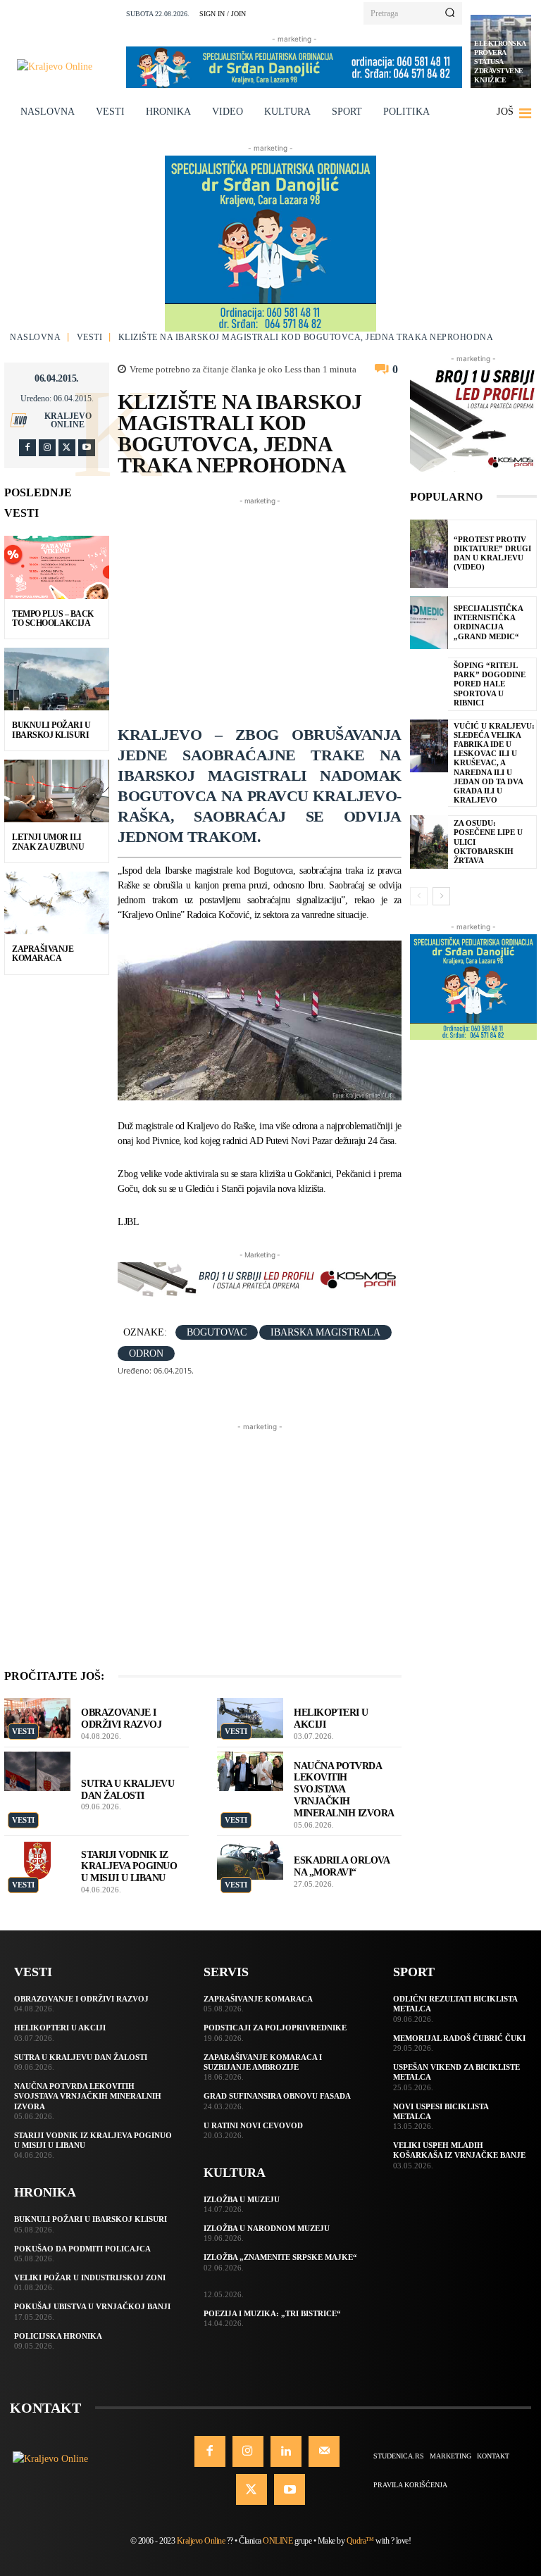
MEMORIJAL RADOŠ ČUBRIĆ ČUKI (459, 2038)
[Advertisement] (329, 607)
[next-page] (441, 896)
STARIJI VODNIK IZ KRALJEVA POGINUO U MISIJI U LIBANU (129, 1867)
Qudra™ (360, 2541)
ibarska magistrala (325, 1332)
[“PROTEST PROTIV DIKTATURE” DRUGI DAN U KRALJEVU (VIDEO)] (429, 554)
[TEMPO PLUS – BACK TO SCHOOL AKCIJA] (57, 567)
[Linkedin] (286, 2451)
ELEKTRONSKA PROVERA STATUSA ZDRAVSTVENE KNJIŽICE (500, 62)
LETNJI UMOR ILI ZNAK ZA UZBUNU (48, 842)
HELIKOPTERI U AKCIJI (60, 2028)
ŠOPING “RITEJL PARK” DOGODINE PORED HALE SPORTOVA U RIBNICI (490, 684)
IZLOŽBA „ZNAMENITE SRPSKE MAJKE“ (280, 2257)
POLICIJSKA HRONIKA (58, 2336)
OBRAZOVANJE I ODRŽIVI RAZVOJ (81, 1999)
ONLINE (278, 2541)
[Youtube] (87, 448)
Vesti (90, 337)
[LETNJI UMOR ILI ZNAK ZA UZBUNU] (57, 791)
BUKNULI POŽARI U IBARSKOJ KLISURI (51, 730)
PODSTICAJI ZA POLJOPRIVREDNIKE (275, 2028)
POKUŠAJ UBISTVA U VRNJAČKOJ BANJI (92, 2306)
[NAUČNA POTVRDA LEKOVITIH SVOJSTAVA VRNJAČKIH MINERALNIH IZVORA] (250, 1772)
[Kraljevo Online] (67, 67)
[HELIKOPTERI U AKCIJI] (250, 1718)
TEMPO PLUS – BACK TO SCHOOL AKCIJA (53, 618)
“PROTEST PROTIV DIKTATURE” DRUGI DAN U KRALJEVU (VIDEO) (492, 553)
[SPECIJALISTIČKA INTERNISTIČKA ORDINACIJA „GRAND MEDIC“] (429, 623)
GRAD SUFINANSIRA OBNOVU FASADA (277, 2096)
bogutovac (217, 1332)
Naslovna (35, 337)
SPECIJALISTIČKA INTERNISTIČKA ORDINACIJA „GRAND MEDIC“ (489, 622)
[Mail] (324, 2451)
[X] (67, 448)
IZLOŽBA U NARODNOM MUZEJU (267, 2228)
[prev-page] (419, 896)
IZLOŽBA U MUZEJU (242, 2199)
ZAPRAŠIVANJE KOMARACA (43, 954)
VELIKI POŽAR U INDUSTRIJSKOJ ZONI (90, 2277)
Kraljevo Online (68, 420)
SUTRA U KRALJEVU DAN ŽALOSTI (81, 2057)
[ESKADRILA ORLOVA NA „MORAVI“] (250, 1860)
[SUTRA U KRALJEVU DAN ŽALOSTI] (37, 1772)
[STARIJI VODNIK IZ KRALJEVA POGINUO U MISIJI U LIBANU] (37, 1860)
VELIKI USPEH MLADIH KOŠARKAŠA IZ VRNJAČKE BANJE (459, 2150)
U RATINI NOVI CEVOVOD (253, 2125)
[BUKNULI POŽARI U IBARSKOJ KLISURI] (57, 679)
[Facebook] (27, 448)
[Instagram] (47, 448)
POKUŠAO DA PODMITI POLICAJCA (82, 2249)
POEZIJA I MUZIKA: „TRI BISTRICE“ (272, 2313)
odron (146, 1353)
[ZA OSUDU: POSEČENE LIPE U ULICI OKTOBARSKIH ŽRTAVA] (429, 842)
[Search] (450, 13)
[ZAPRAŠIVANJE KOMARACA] (57, 903)
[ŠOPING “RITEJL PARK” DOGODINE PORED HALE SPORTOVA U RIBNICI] (429, 684)
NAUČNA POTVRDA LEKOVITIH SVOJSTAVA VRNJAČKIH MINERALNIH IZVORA (344, 1790)
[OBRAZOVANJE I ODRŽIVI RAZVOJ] (37, 1718)
